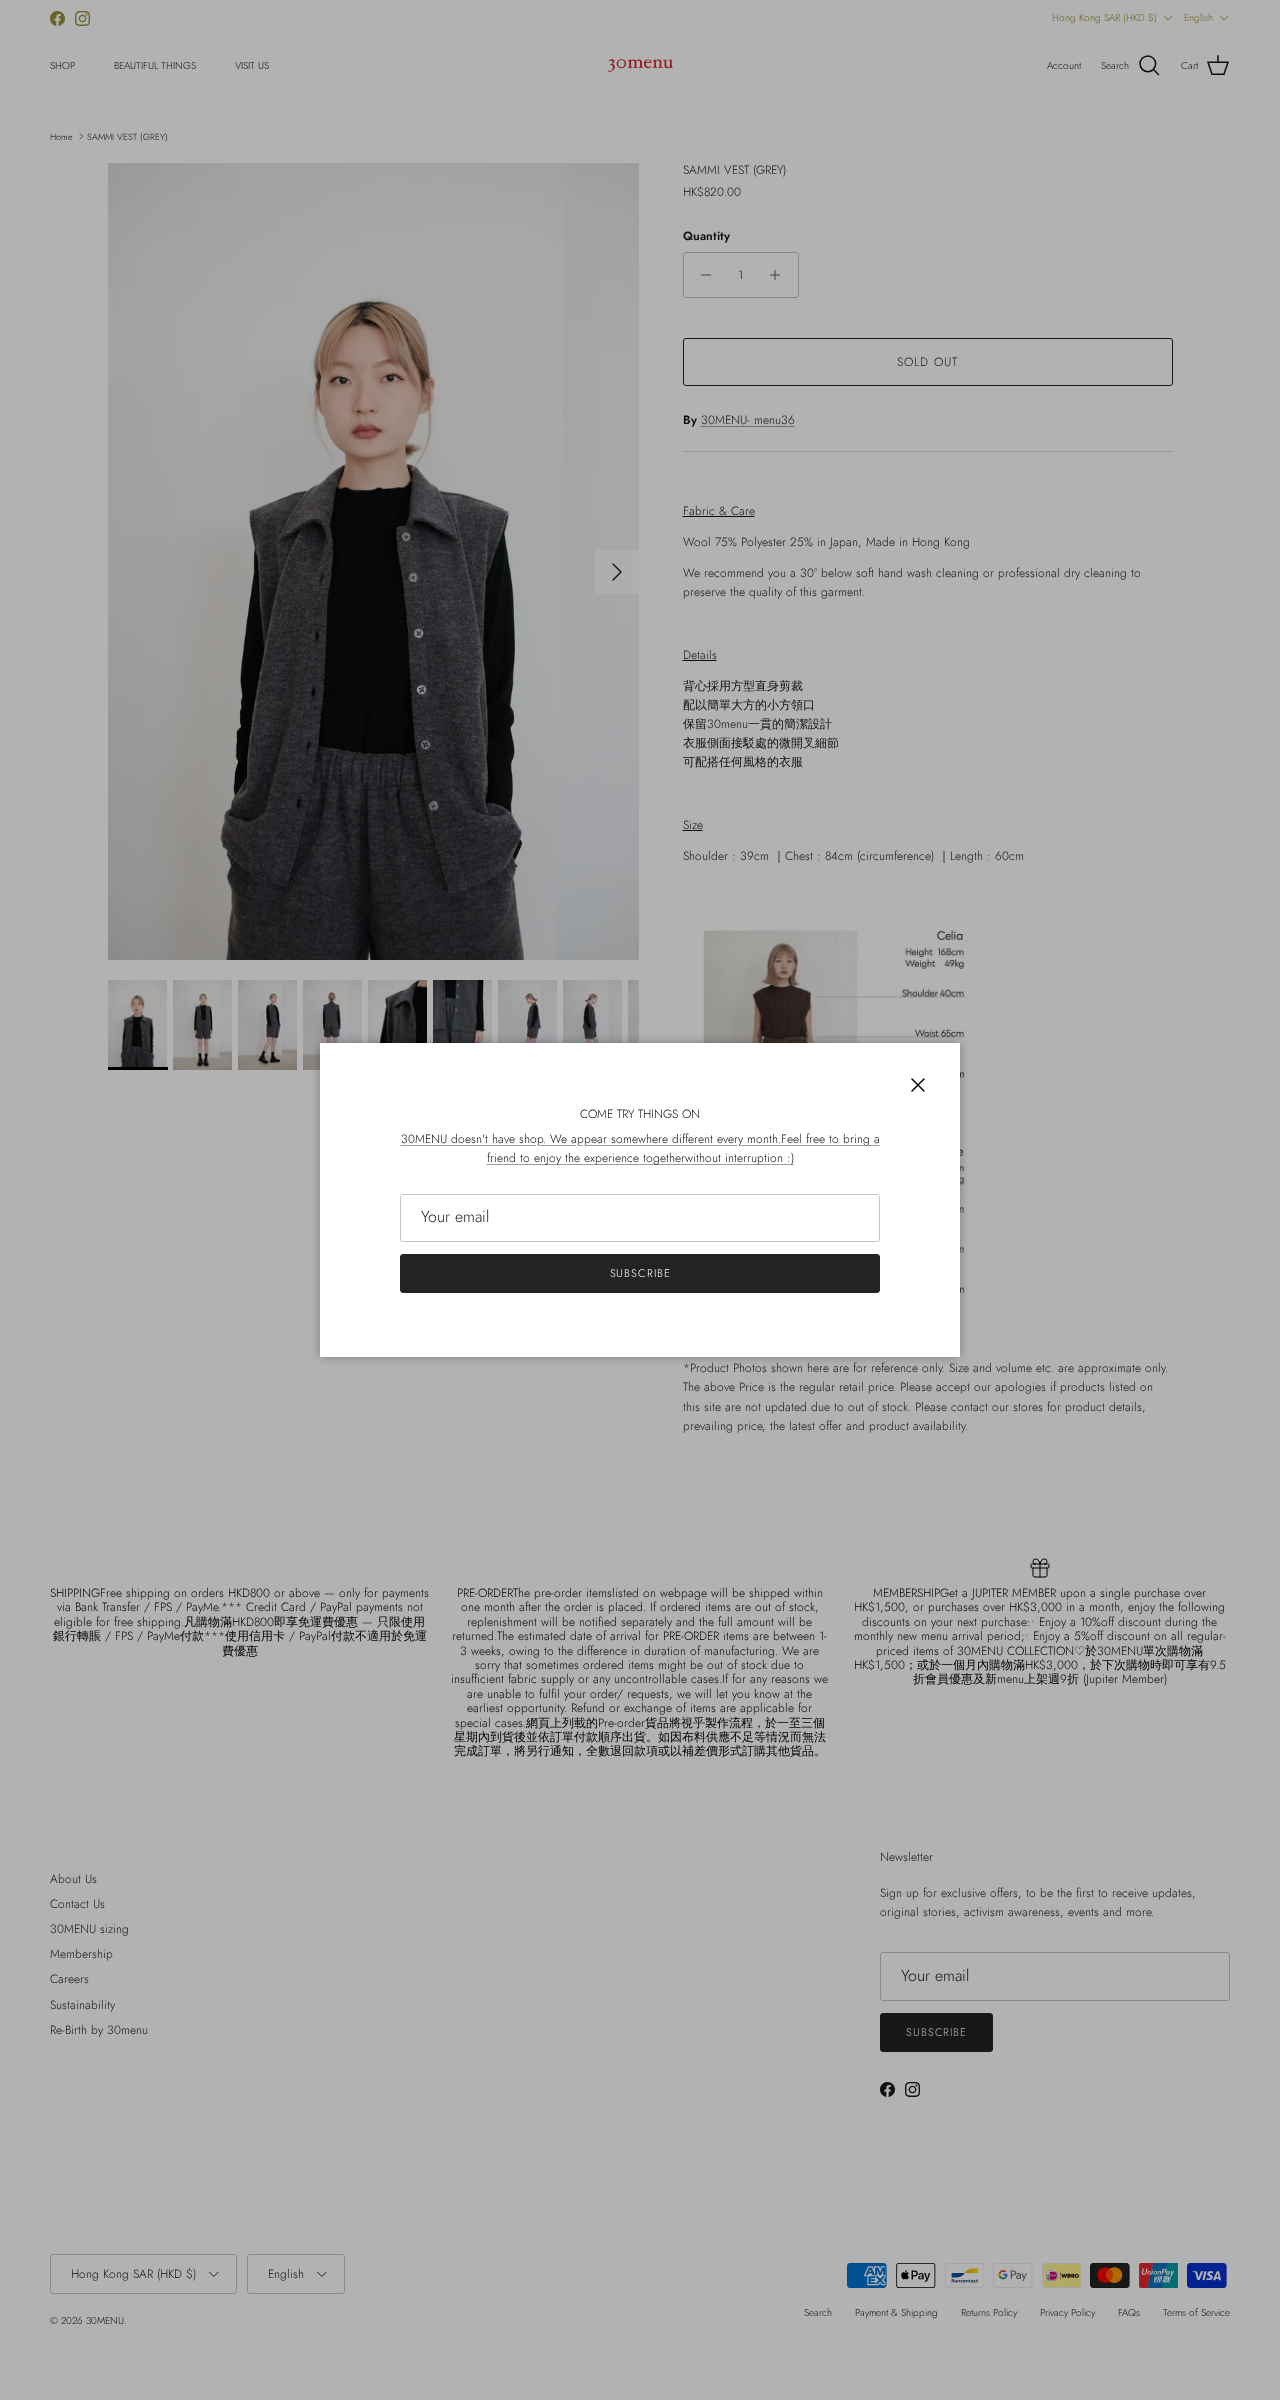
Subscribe (640, 1273)
